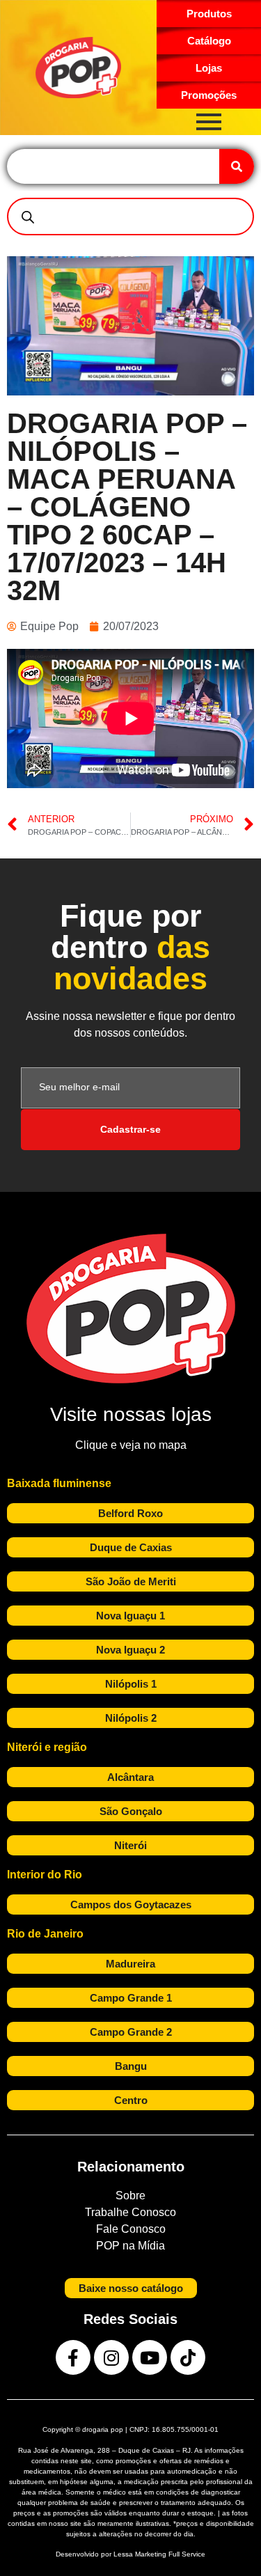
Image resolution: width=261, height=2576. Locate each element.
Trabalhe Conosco (130, 2212)
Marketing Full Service (170, 2554)
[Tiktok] (188, 2357)
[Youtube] (150, 2357)
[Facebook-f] (73, 2357)
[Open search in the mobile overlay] (130, 217)
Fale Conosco (131, 2229)
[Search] (237, 166)
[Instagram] (111, 2357)
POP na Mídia (130, 2246)
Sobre (130, 2196)
